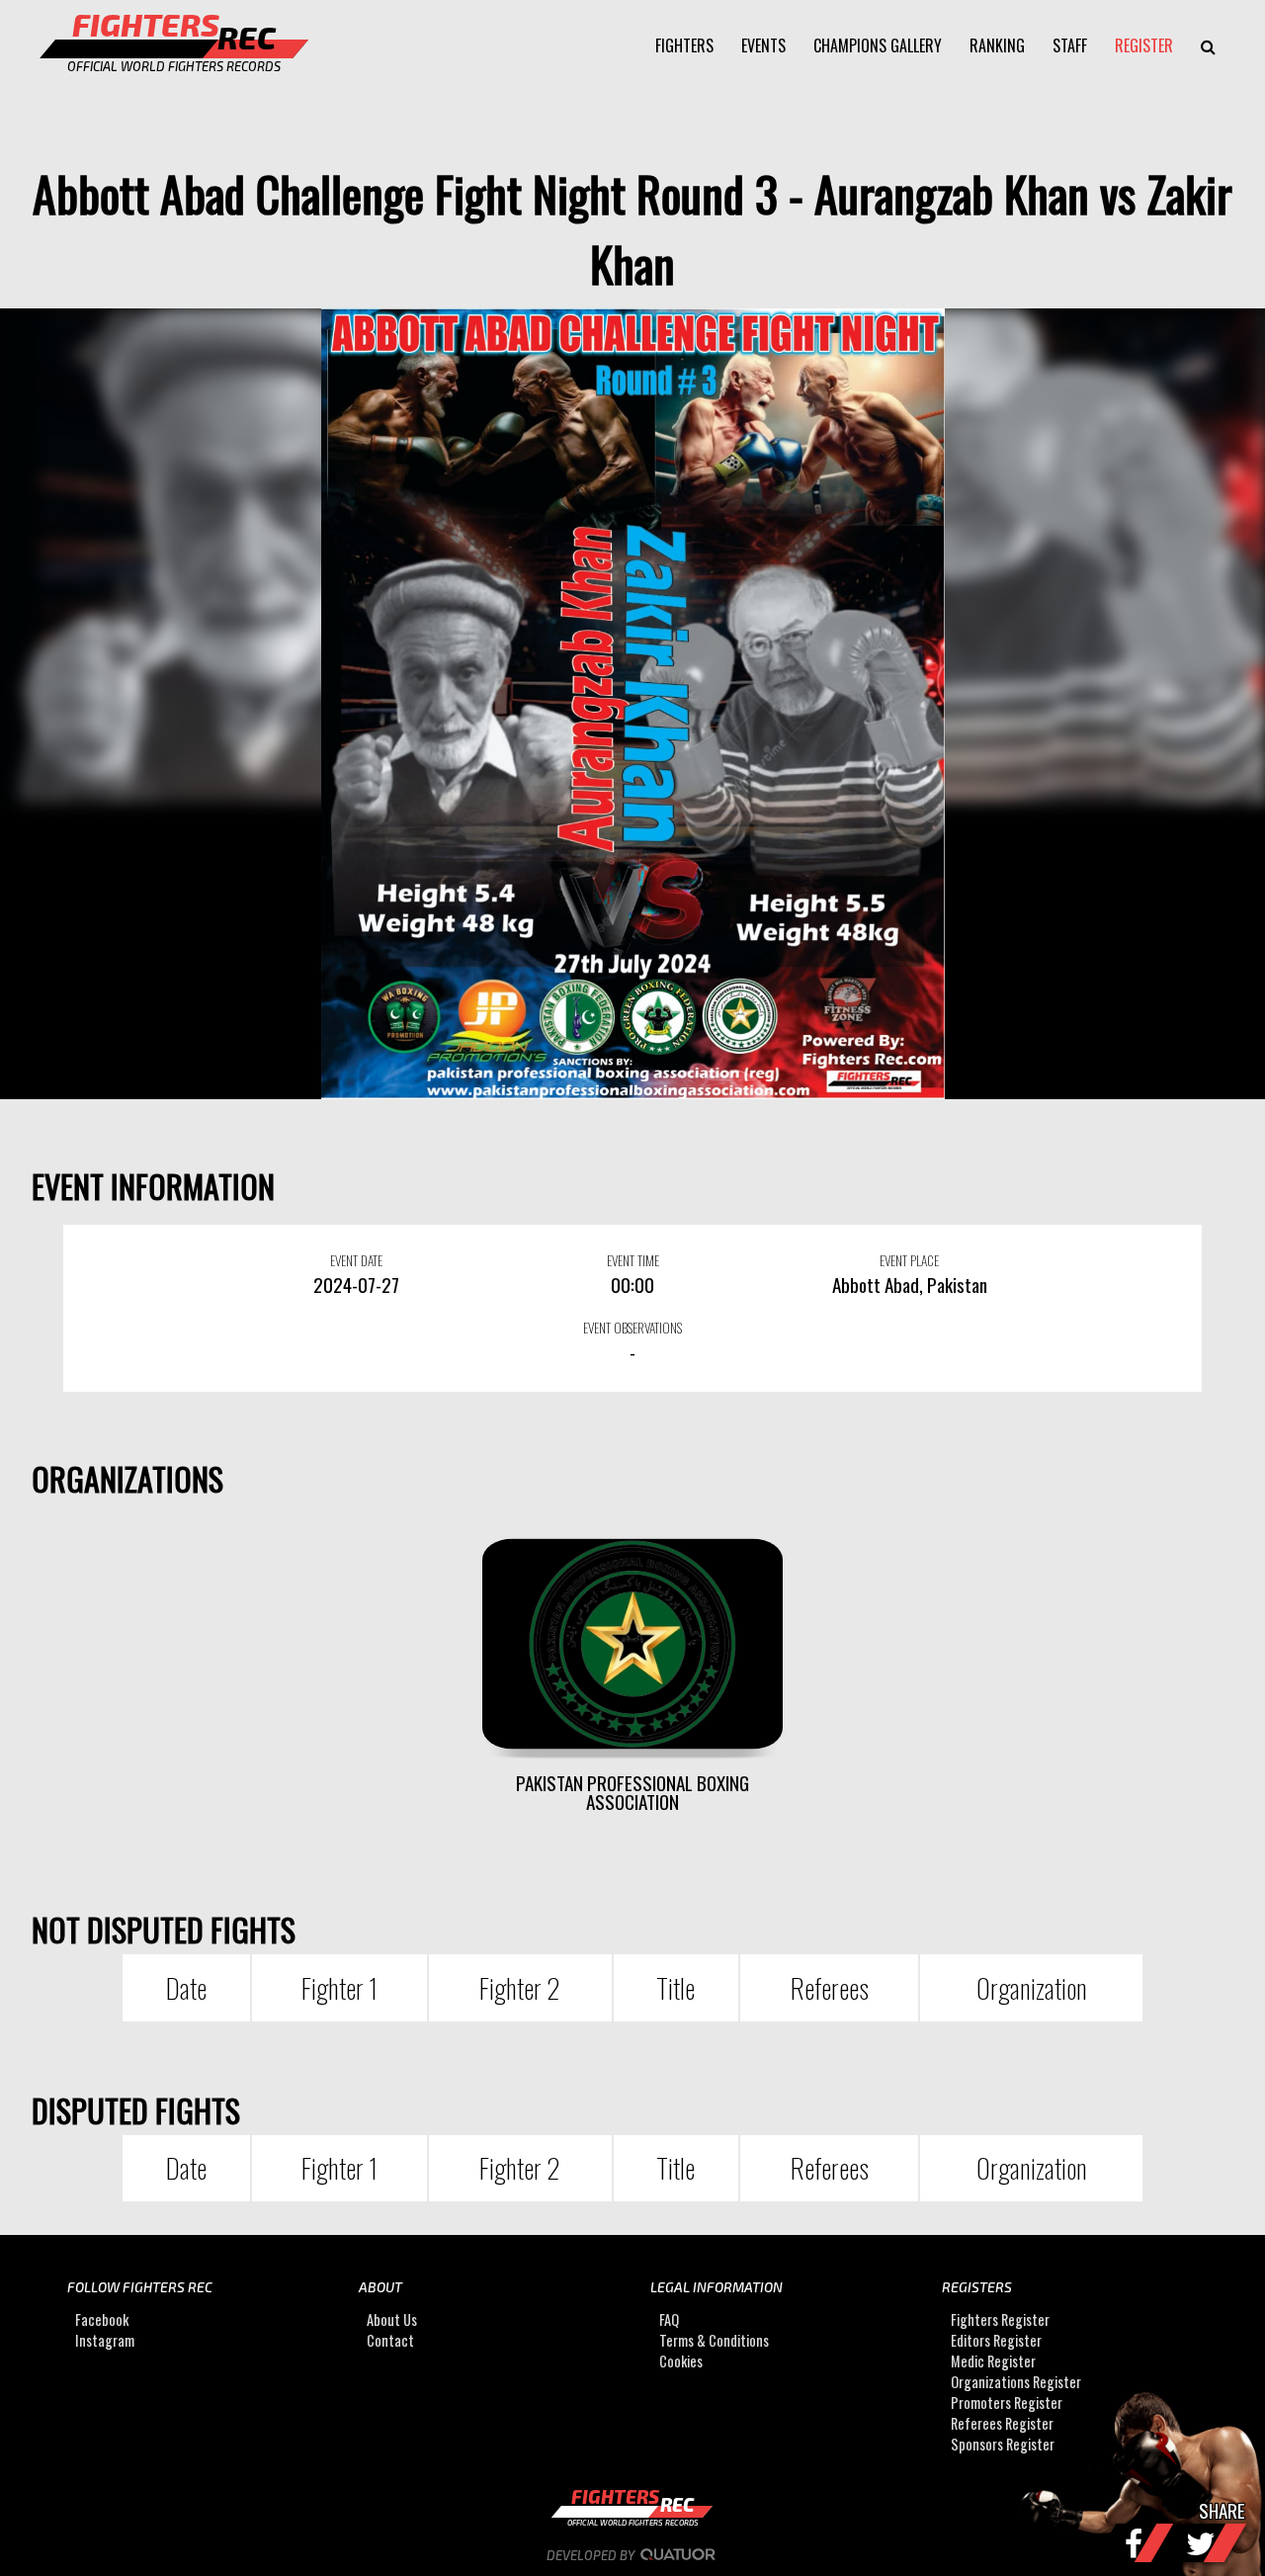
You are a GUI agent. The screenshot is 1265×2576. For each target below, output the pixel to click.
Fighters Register (1000, 2319)
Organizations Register (1016, 2382)
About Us (392, 2319)
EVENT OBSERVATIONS (632, 1328)
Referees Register (1002, 2423)
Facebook (102, 2319)
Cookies (681, 2361)
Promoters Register (1007, 2403)
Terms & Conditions (714, 2340)
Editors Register (996, 2340)
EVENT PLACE (909, 1260)
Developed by (592, 2555)
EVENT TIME (633, 1260)
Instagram (105, 2340)
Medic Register (993, 2361)
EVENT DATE (356, 1260)
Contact (390, 2340)
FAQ (669, 2319)
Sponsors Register (1003, 2444)
